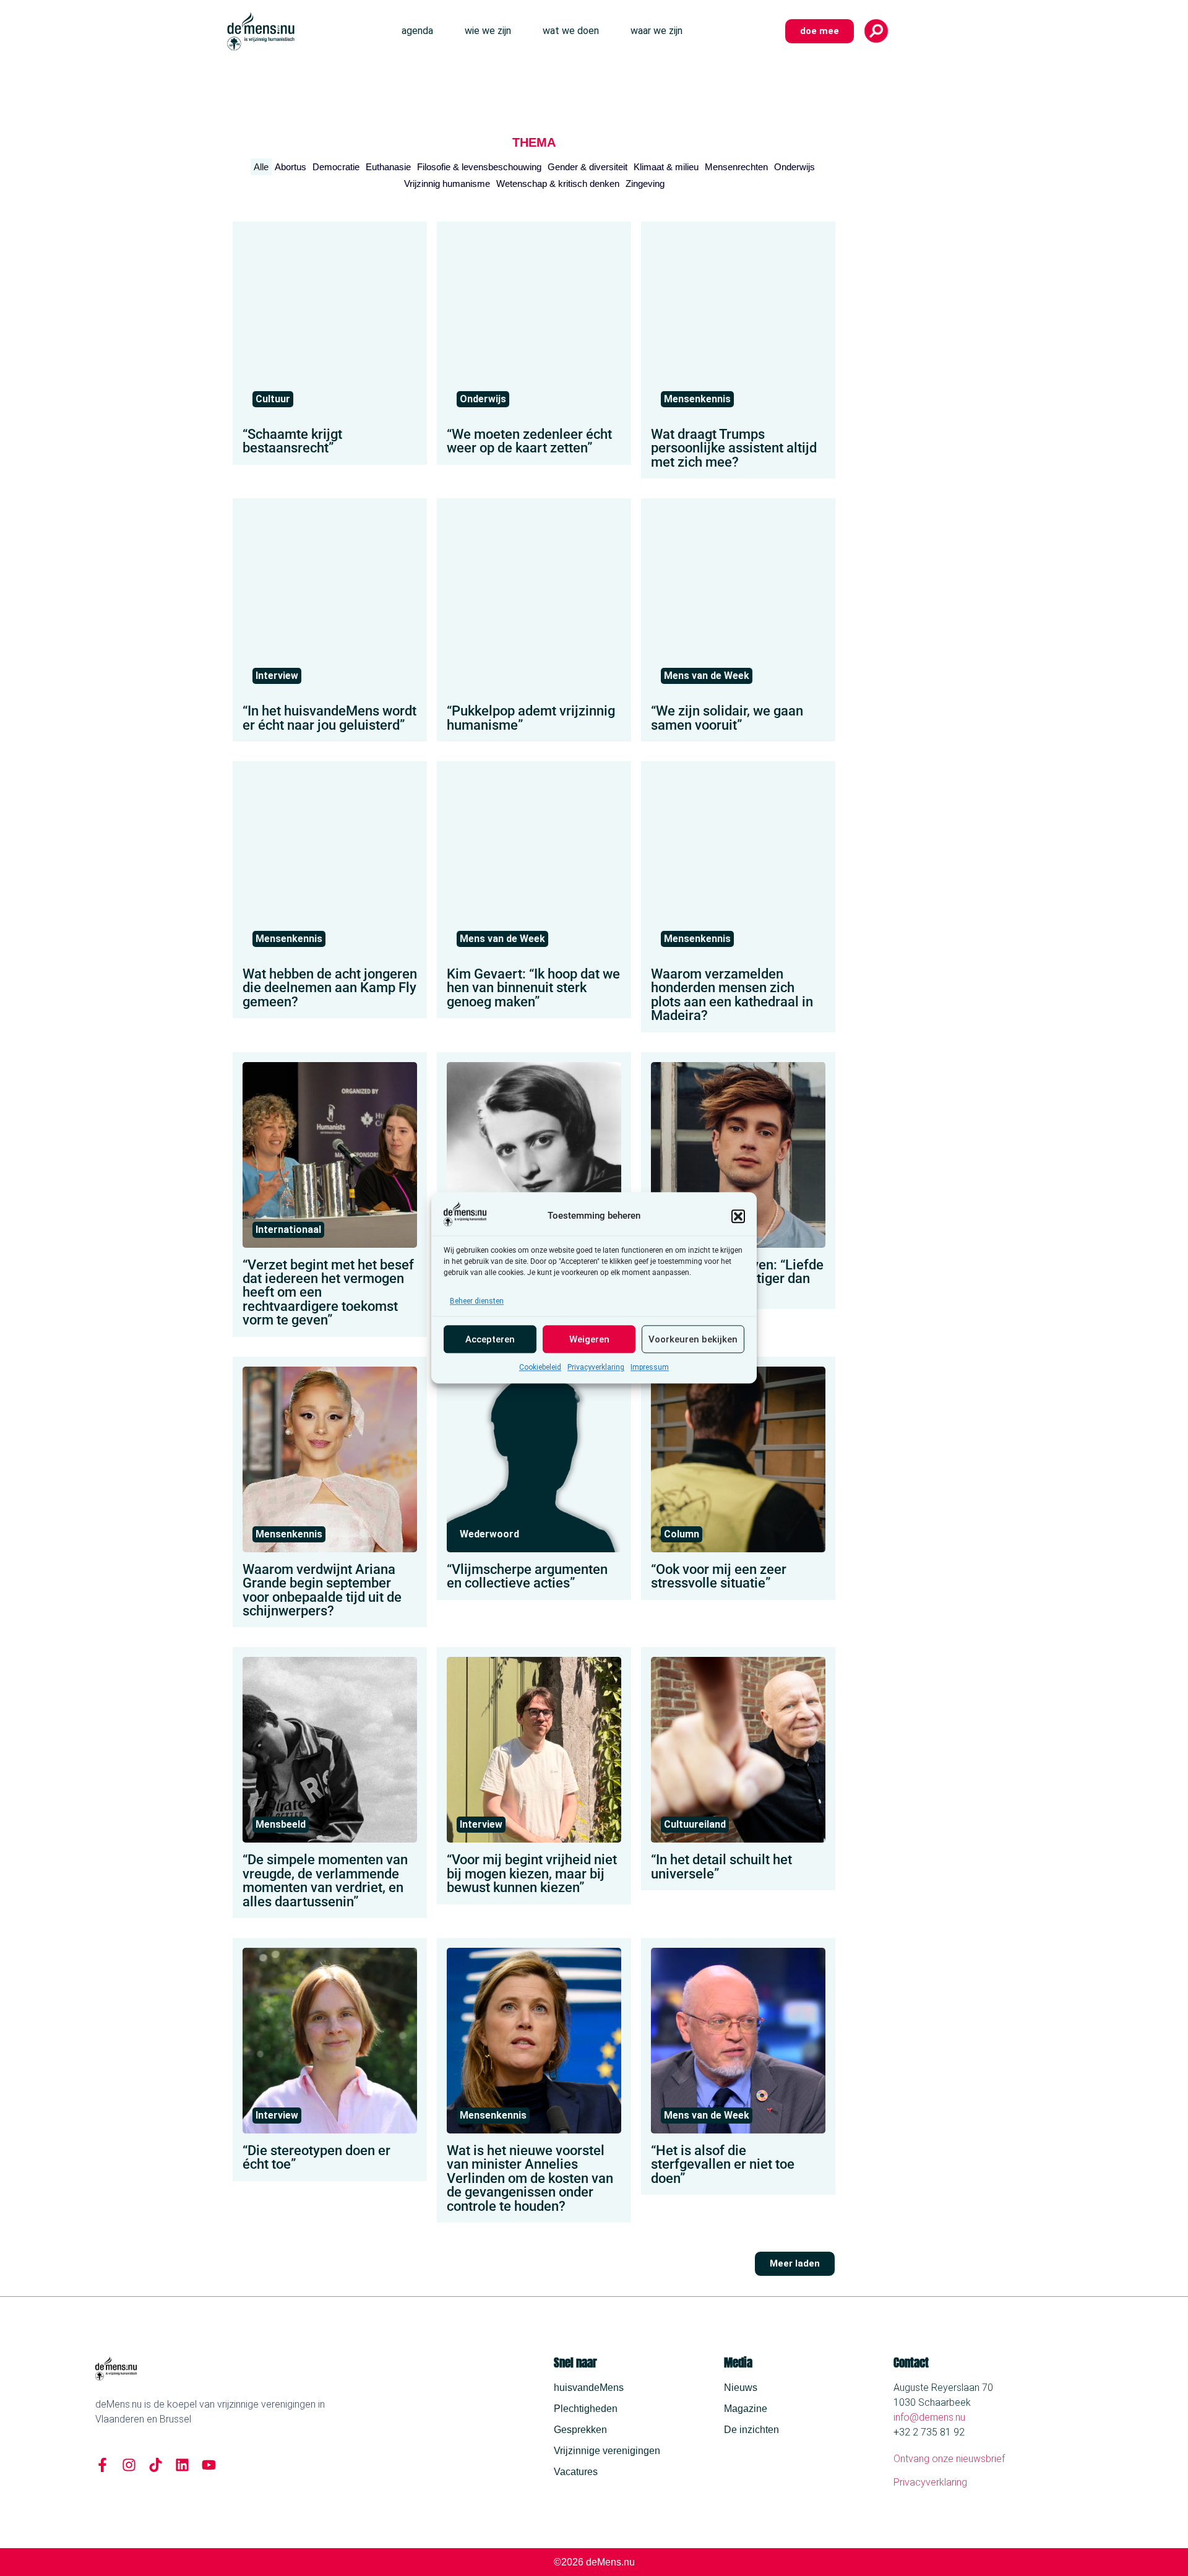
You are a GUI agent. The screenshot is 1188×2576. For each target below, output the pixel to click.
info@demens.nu (929, 2417)
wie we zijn (488, 31)
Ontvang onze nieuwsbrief (949, 2459)
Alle (261, 167)
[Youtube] (209, 2465)
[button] (738, 1216)
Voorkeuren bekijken (693, 1339)
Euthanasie (388, 167)
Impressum (650, 1368)
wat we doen (571, 31)
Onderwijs (794, 167)
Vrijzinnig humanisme (447, 184)
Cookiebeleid (540, 1368)
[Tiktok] (156, 2465)
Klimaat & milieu (666, 167)
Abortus (291, 167)
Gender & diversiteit (588, 167)
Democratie (336, 167)
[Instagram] (129, 2465)
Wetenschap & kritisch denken (558, 184)
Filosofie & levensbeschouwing (479, 167)
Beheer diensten (477, 1302)
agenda (417, 31)
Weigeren (589, 1339)
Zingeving (645, 184)
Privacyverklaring (596, 1368)
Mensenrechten (736, 167)
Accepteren (490, 1339)
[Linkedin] (182, 2465)
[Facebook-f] (102, 2465)
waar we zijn (656, 31)
